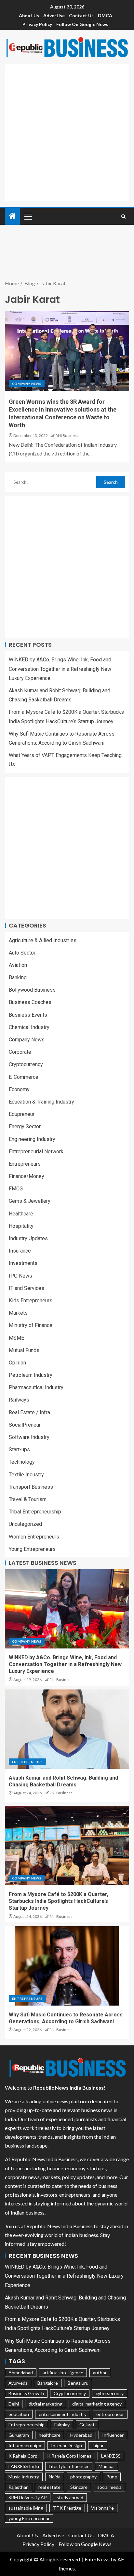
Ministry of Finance (31, 1325)
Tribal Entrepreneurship (35, 1512)
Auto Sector (22, 953)
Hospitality (21, 1226)
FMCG (16, 1189)
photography (83, 2477)
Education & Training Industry (41, 1102)
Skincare (79, 2487)
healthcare (50, 2435)
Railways (19, 1400)
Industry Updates (28, 1238)
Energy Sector (25, 1126)
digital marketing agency (97, 2404)
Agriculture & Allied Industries (43, 940)
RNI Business (67, 435)
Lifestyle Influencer (69, 2466)
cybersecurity (110, 2393)
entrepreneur (110, 2414)
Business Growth (26, 2393)
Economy (19, 1089)
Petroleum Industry (31, 1375)
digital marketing (46, 2404)
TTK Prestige (67, 2508)
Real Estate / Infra (29, 1412)
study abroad (70, 2497)
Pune (112, 2477)
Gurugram (19, 2435)
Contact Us (81, 15)
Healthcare (21, 1214)
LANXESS (111, 2456)
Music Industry (24, 2477)
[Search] (123, 217)
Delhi (14, 2404)
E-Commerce (24, 1077)
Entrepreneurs (25, 1164)
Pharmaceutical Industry (36, 1387)
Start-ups (19, 1450)
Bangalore (48, 2383)
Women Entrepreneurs (34, 1537)
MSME (16, 1338)
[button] (28, 216)
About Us (29, 15)
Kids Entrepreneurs (31, 1301)
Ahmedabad (21, 2373)
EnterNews (97, 2559)
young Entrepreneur (29, 2518)
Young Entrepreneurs (32, 1549)
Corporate (20, 1052)
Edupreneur (22, 1114)
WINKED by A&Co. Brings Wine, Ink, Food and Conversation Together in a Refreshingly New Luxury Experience (60, 669)
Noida (55, 2477)
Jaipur (98, 2445)
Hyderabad (81, 2435)
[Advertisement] (67, 131)
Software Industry (29, 1437)
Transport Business (31, 1487)
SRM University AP (28, 2497)
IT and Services (27, 1288)
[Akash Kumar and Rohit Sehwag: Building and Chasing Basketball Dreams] (67, 1729)
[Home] (12, 216)
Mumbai (107, 2466)
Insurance (20, 1251)
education (19, 2414)
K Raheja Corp (23, 2456)
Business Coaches (30, 1002)
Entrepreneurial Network (36, 1152)
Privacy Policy (37, 24)
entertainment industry (63, 2414)
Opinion (17, 1363)
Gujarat (87, 2425)
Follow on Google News (82, 24)
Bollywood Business (32, 990)
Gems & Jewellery (30, 1201)
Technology (22, 1462)
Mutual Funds (24, 1350)
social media (109, 2487)
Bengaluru (78, 2383)
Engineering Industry (32, 1139)
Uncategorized (25, 1524)
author (100, 2373)
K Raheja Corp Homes (69, 2456)
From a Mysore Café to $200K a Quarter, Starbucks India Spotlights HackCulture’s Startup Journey (59, 1901)
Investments (23, 1263)
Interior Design (67, 2445)
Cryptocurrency (26, 1064)
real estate (49, 2487)
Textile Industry (26, 1475)
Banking (18, 977)
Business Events (28, 1015)
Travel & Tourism (28, 1499)
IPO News (20, 1276)
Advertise (54, 15)
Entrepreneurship (27, 2425)
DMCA (105, 15)
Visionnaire (102, 2508)
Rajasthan (19, 2487)
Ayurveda (18, 2383)
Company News (27, 384)
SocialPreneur (25, 1425)
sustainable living (26, 2508)
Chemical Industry (29, 1027)
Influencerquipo (25, 2445)
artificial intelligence (63, 2373)
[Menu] (28, 216)
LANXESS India (24, 2466)
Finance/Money (27, 1176)
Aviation (18, 965)
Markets (18, 1313)
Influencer (113, 2435)
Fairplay (62, 2425)
